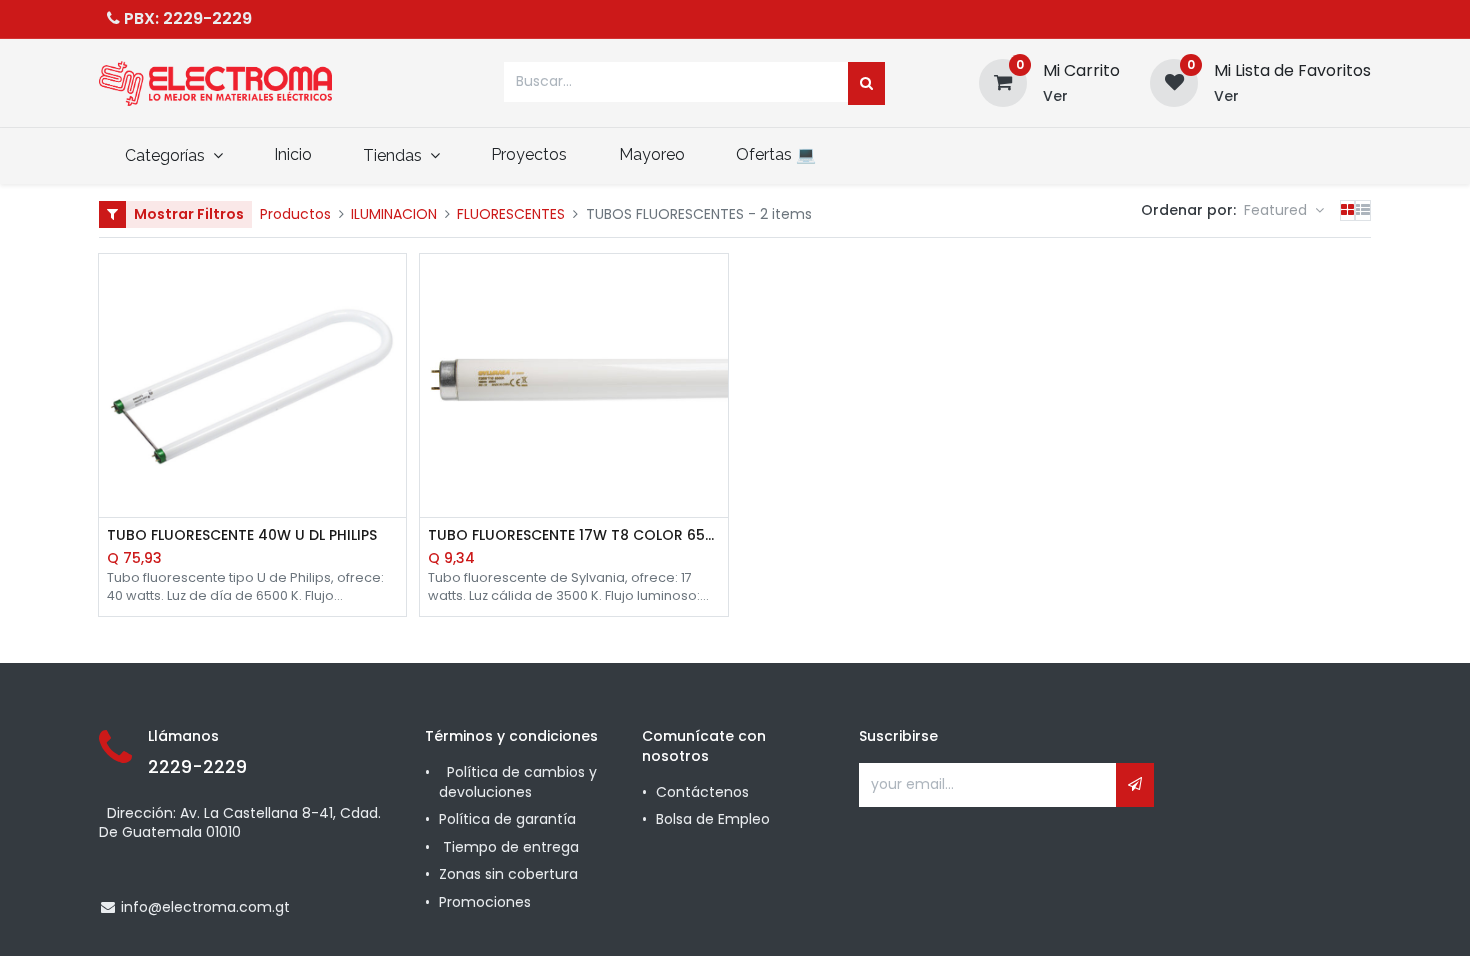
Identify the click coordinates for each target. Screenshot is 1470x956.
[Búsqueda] (866, 84)
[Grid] (1347, 211)
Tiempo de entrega (513, 847)
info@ (141, 907)
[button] (1284, 211)
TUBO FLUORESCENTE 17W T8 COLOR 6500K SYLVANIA (574, 535)
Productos (295, 214)
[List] (1363, 211)
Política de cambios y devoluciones (518, 782)
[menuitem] (292, 155)
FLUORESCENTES (511, 214)
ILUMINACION (394, 214)
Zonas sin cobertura (510, 874)
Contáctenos (702, 792)
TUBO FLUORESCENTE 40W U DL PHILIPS (242, 535)
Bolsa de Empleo (713, 819)
